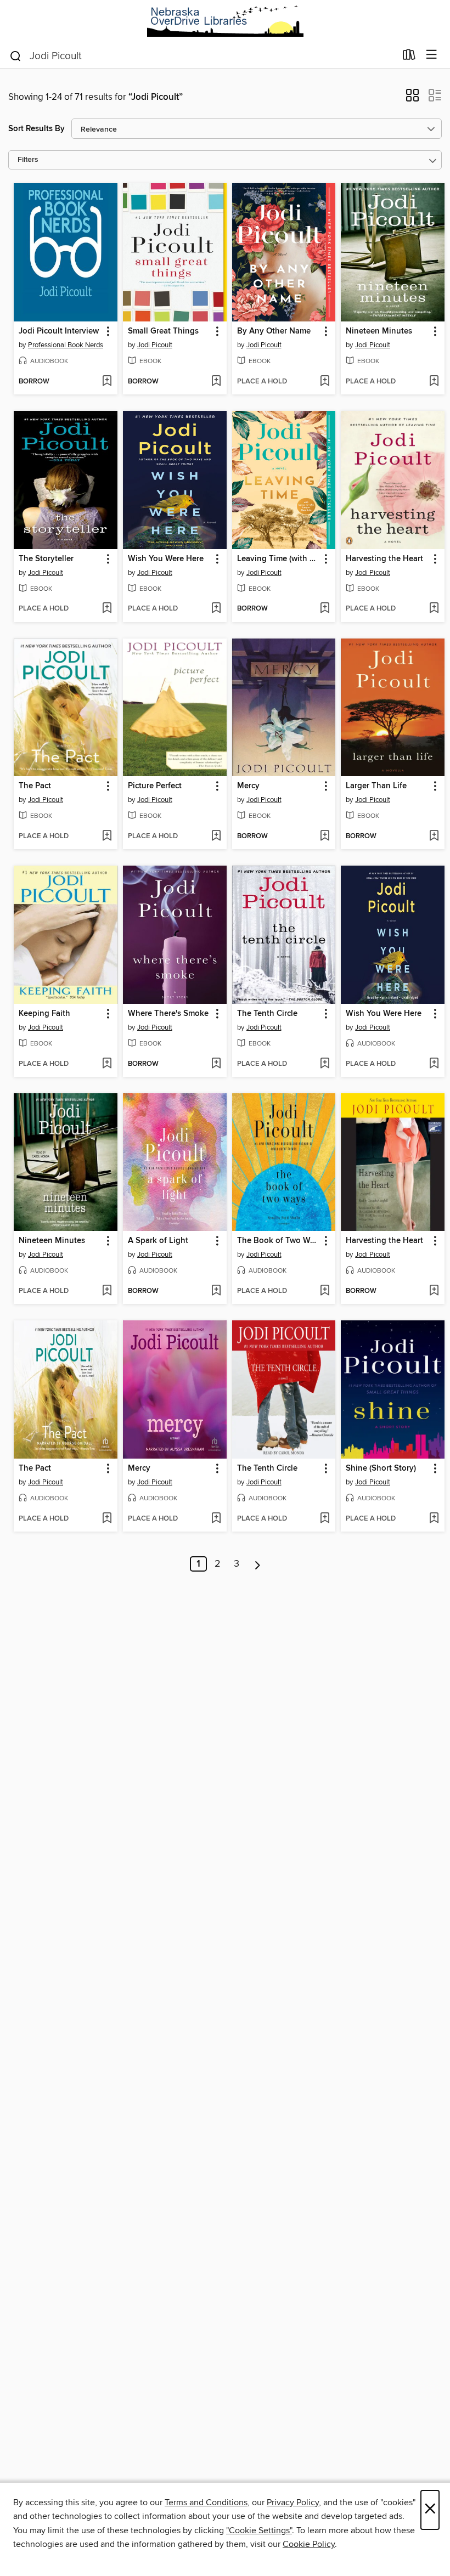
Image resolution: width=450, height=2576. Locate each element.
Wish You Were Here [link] (166, 559)
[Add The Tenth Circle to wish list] (325, 1064)
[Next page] (258, 1564)
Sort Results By (36, 129)
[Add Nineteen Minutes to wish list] (434, 382)
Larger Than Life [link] (376, 786)
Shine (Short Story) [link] (381, 1468)
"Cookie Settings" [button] (259, 2530)
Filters (28, 160)
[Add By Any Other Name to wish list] (325, 382)
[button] (412, 99)
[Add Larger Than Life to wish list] (434, 837)
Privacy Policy (293, 2502)
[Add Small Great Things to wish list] (216, 382)
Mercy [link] (248, 786)
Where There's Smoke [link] (168, 1014)
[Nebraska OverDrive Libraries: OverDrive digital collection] (225, 21)
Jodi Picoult (155, 345)
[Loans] (409, 57)
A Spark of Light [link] (158, 1241)
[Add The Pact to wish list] (107, 837)
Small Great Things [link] (163, 331)
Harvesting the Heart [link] (384, 559)
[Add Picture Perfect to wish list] (216, 837)
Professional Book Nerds (66, 345)
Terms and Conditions (206, 2502)
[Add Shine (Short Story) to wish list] (434, 1519)
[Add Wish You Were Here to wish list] (216, 609)
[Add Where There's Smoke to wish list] (216, 1064)
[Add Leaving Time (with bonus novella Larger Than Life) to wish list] (325, 609)
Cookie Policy (309, 2544)
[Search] (16, 55)
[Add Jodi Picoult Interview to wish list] (107, 382)
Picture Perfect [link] (155, 786)
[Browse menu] (432, 55)
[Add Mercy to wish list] (325, 837)
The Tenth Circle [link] (267, 1014)
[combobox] (202, 56)
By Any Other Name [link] (274, 331)
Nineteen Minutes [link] (379, 331)
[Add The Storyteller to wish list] (107, 609)
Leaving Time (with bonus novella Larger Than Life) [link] (279, 559)
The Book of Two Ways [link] (279, 1241)
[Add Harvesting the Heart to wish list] (434, 609)
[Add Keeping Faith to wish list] (107, 1064)
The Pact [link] (35, 786)
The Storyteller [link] (46, 559)
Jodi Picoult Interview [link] (59, 331)
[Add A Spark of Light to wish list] (216, 1291)
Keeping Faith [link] (44, 1014)
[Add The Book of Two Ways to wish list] (325, 1291)
